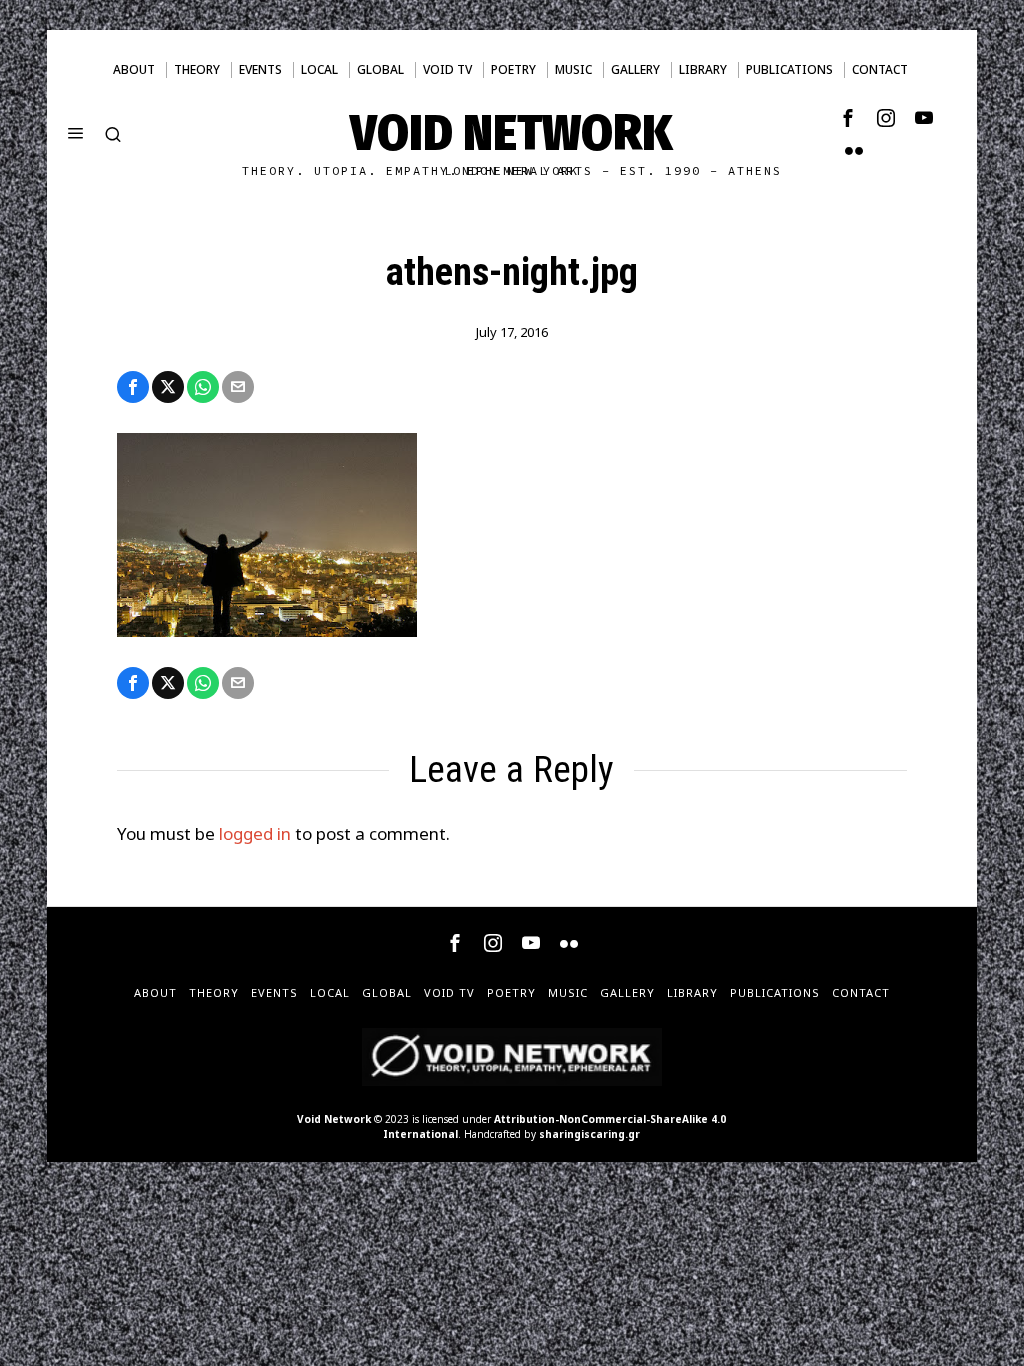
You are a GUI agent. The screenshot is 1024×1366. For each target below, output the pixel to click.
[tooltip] (848, 118)
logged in (255, 833)
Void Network (334, 1119)
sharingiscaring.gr (589, 1134)
